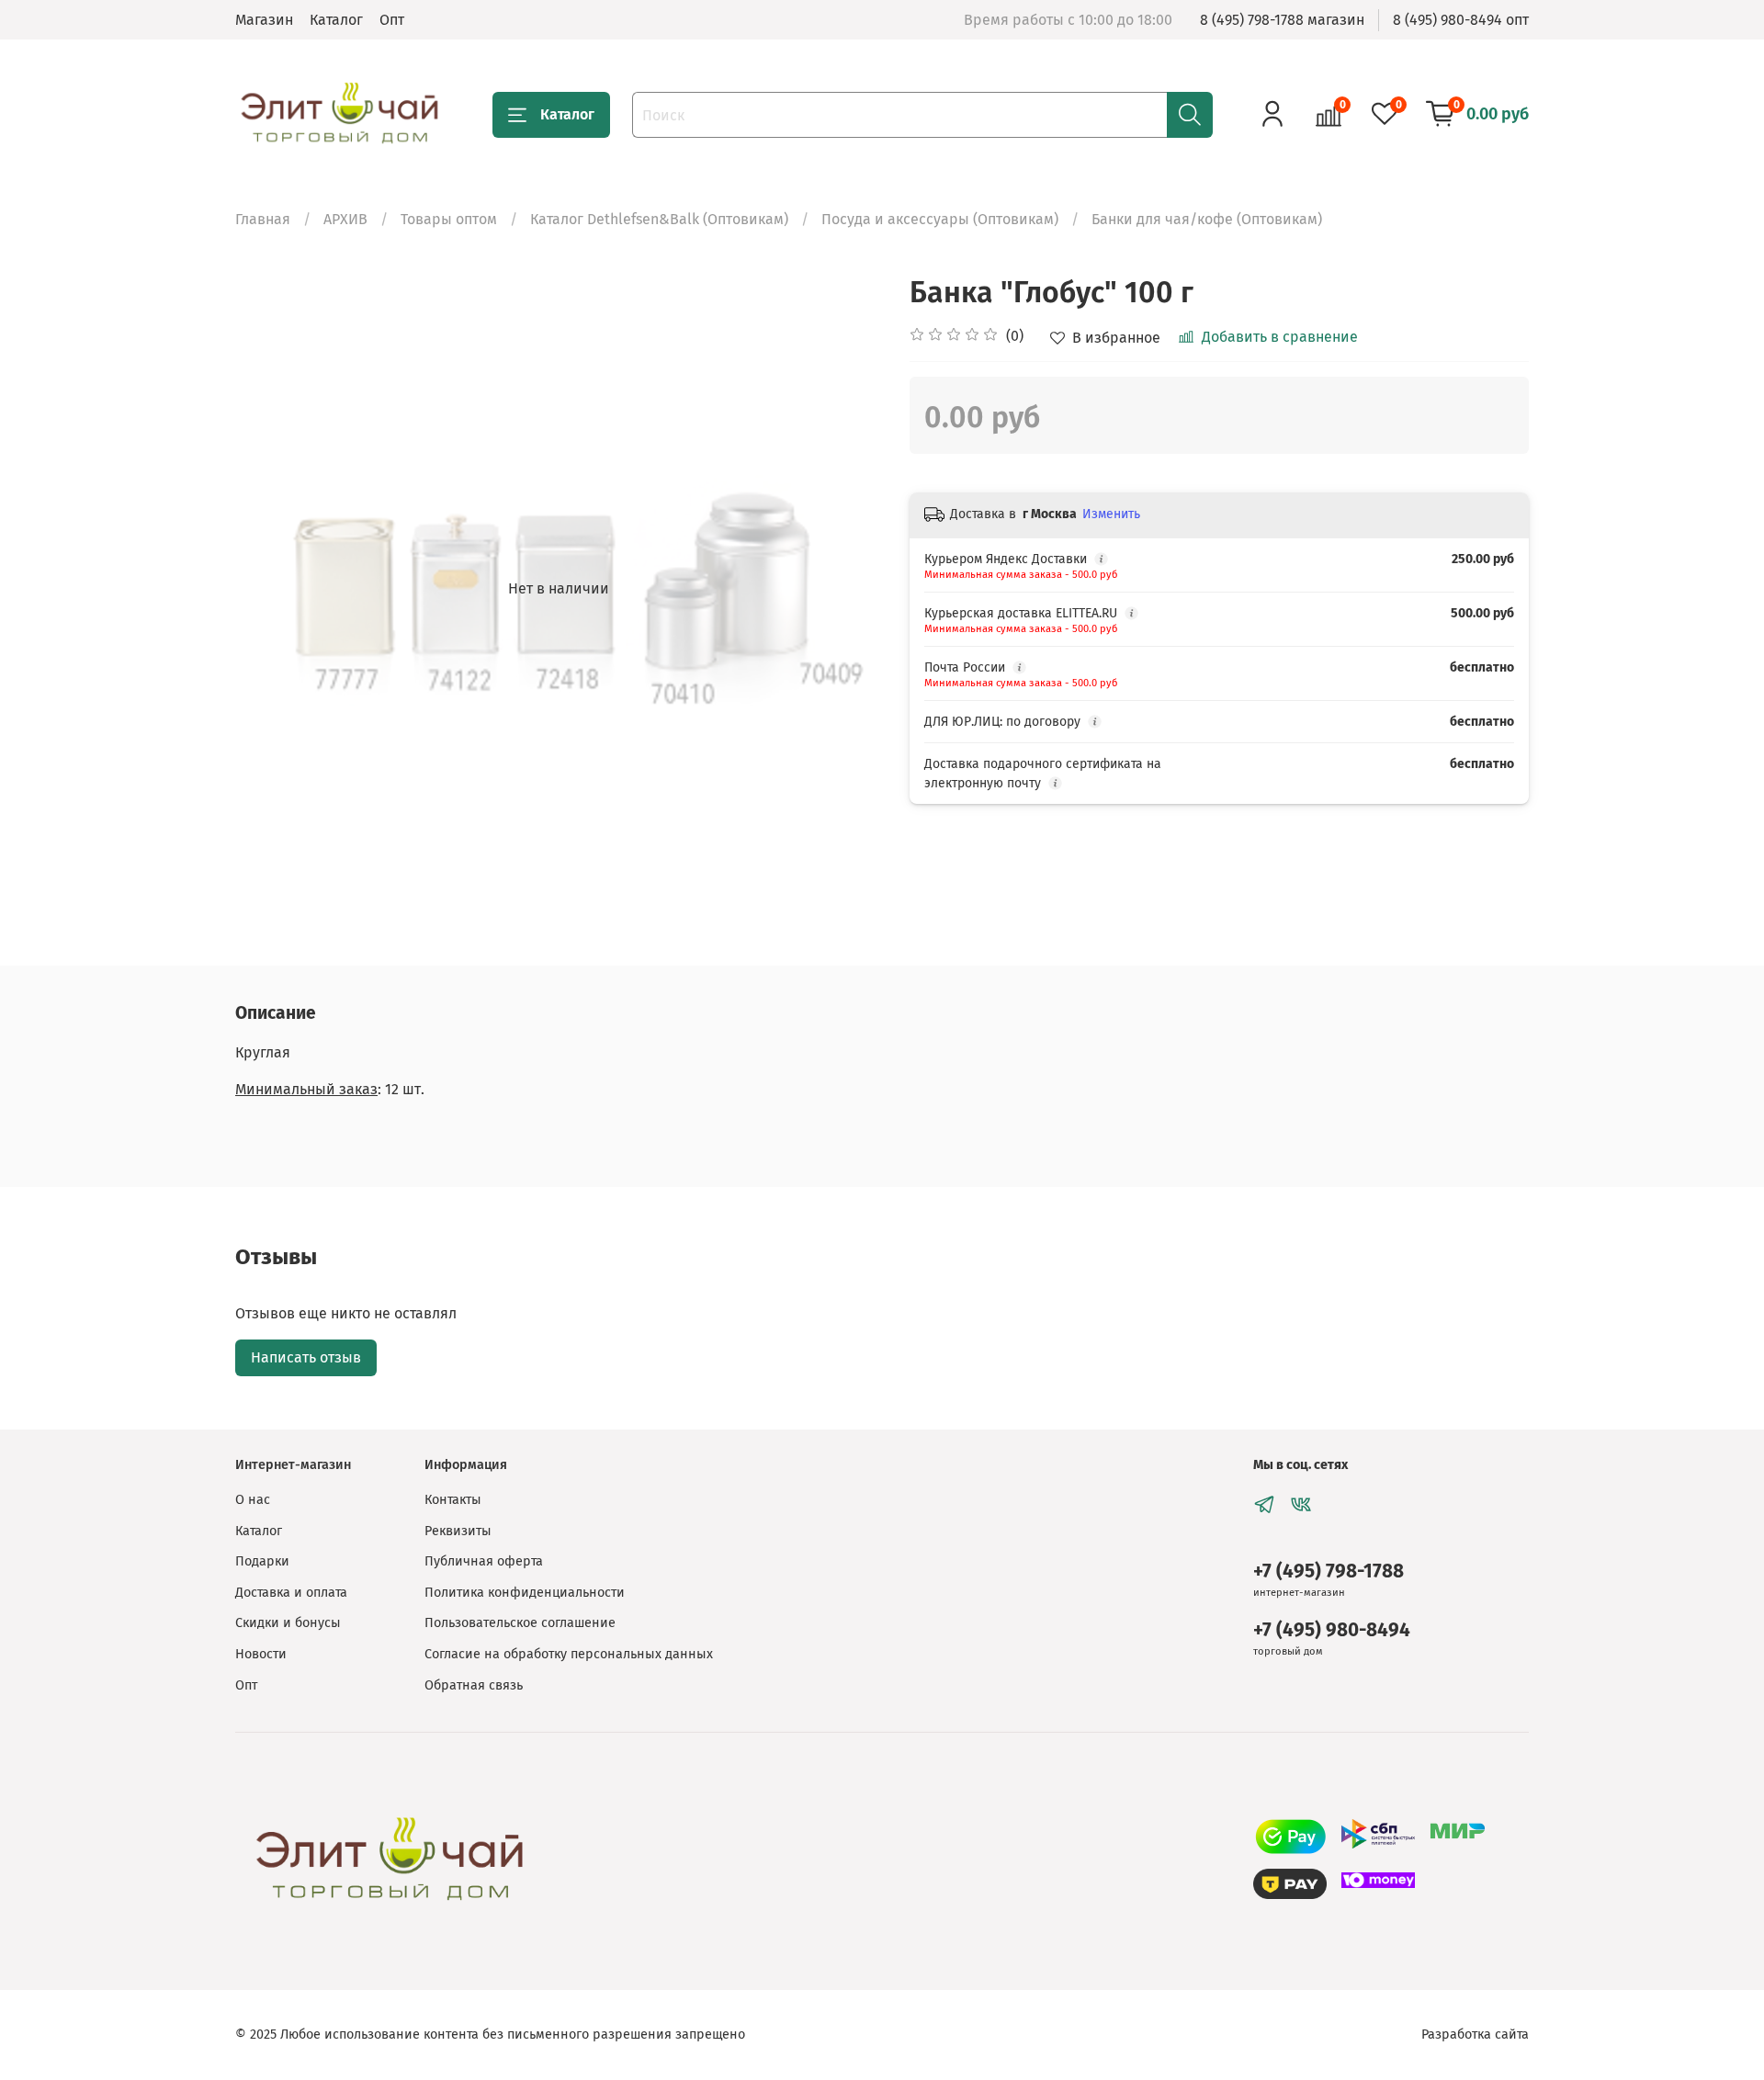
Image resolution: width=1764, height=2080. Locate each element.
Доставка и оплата (291, 1593)
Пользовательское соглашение (520, 1623)
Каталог (336, 20)
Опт (392, 20)
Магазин (264, 20)
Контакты (453, 1500)
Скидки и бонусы (288, 1623)
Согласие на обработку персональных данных (569, 1654)
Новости (261, 1654)
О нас (253, 1500)
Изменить (1111, 514)
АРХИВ (345, 219)
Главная (263, 219)
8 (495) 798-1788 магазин (1282, 20)
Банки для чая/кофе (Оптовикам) (1207, 219)
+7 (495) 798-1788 (1329, 1571)
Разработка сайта (1475, 2035)
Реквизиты (458, 1531)
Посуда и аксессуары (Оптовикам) (940, 219)
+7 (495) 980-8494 (1332, 1630)
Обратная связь (474, 1685)
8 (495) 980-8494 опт (1461, 20)
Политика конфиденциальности (525, 1593)
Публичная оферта (484, 1561)
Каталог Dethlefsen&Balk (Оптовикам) (659, 219)
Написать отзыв (306, 1357)
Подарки (262, 1561)
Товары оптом (449, 219)
